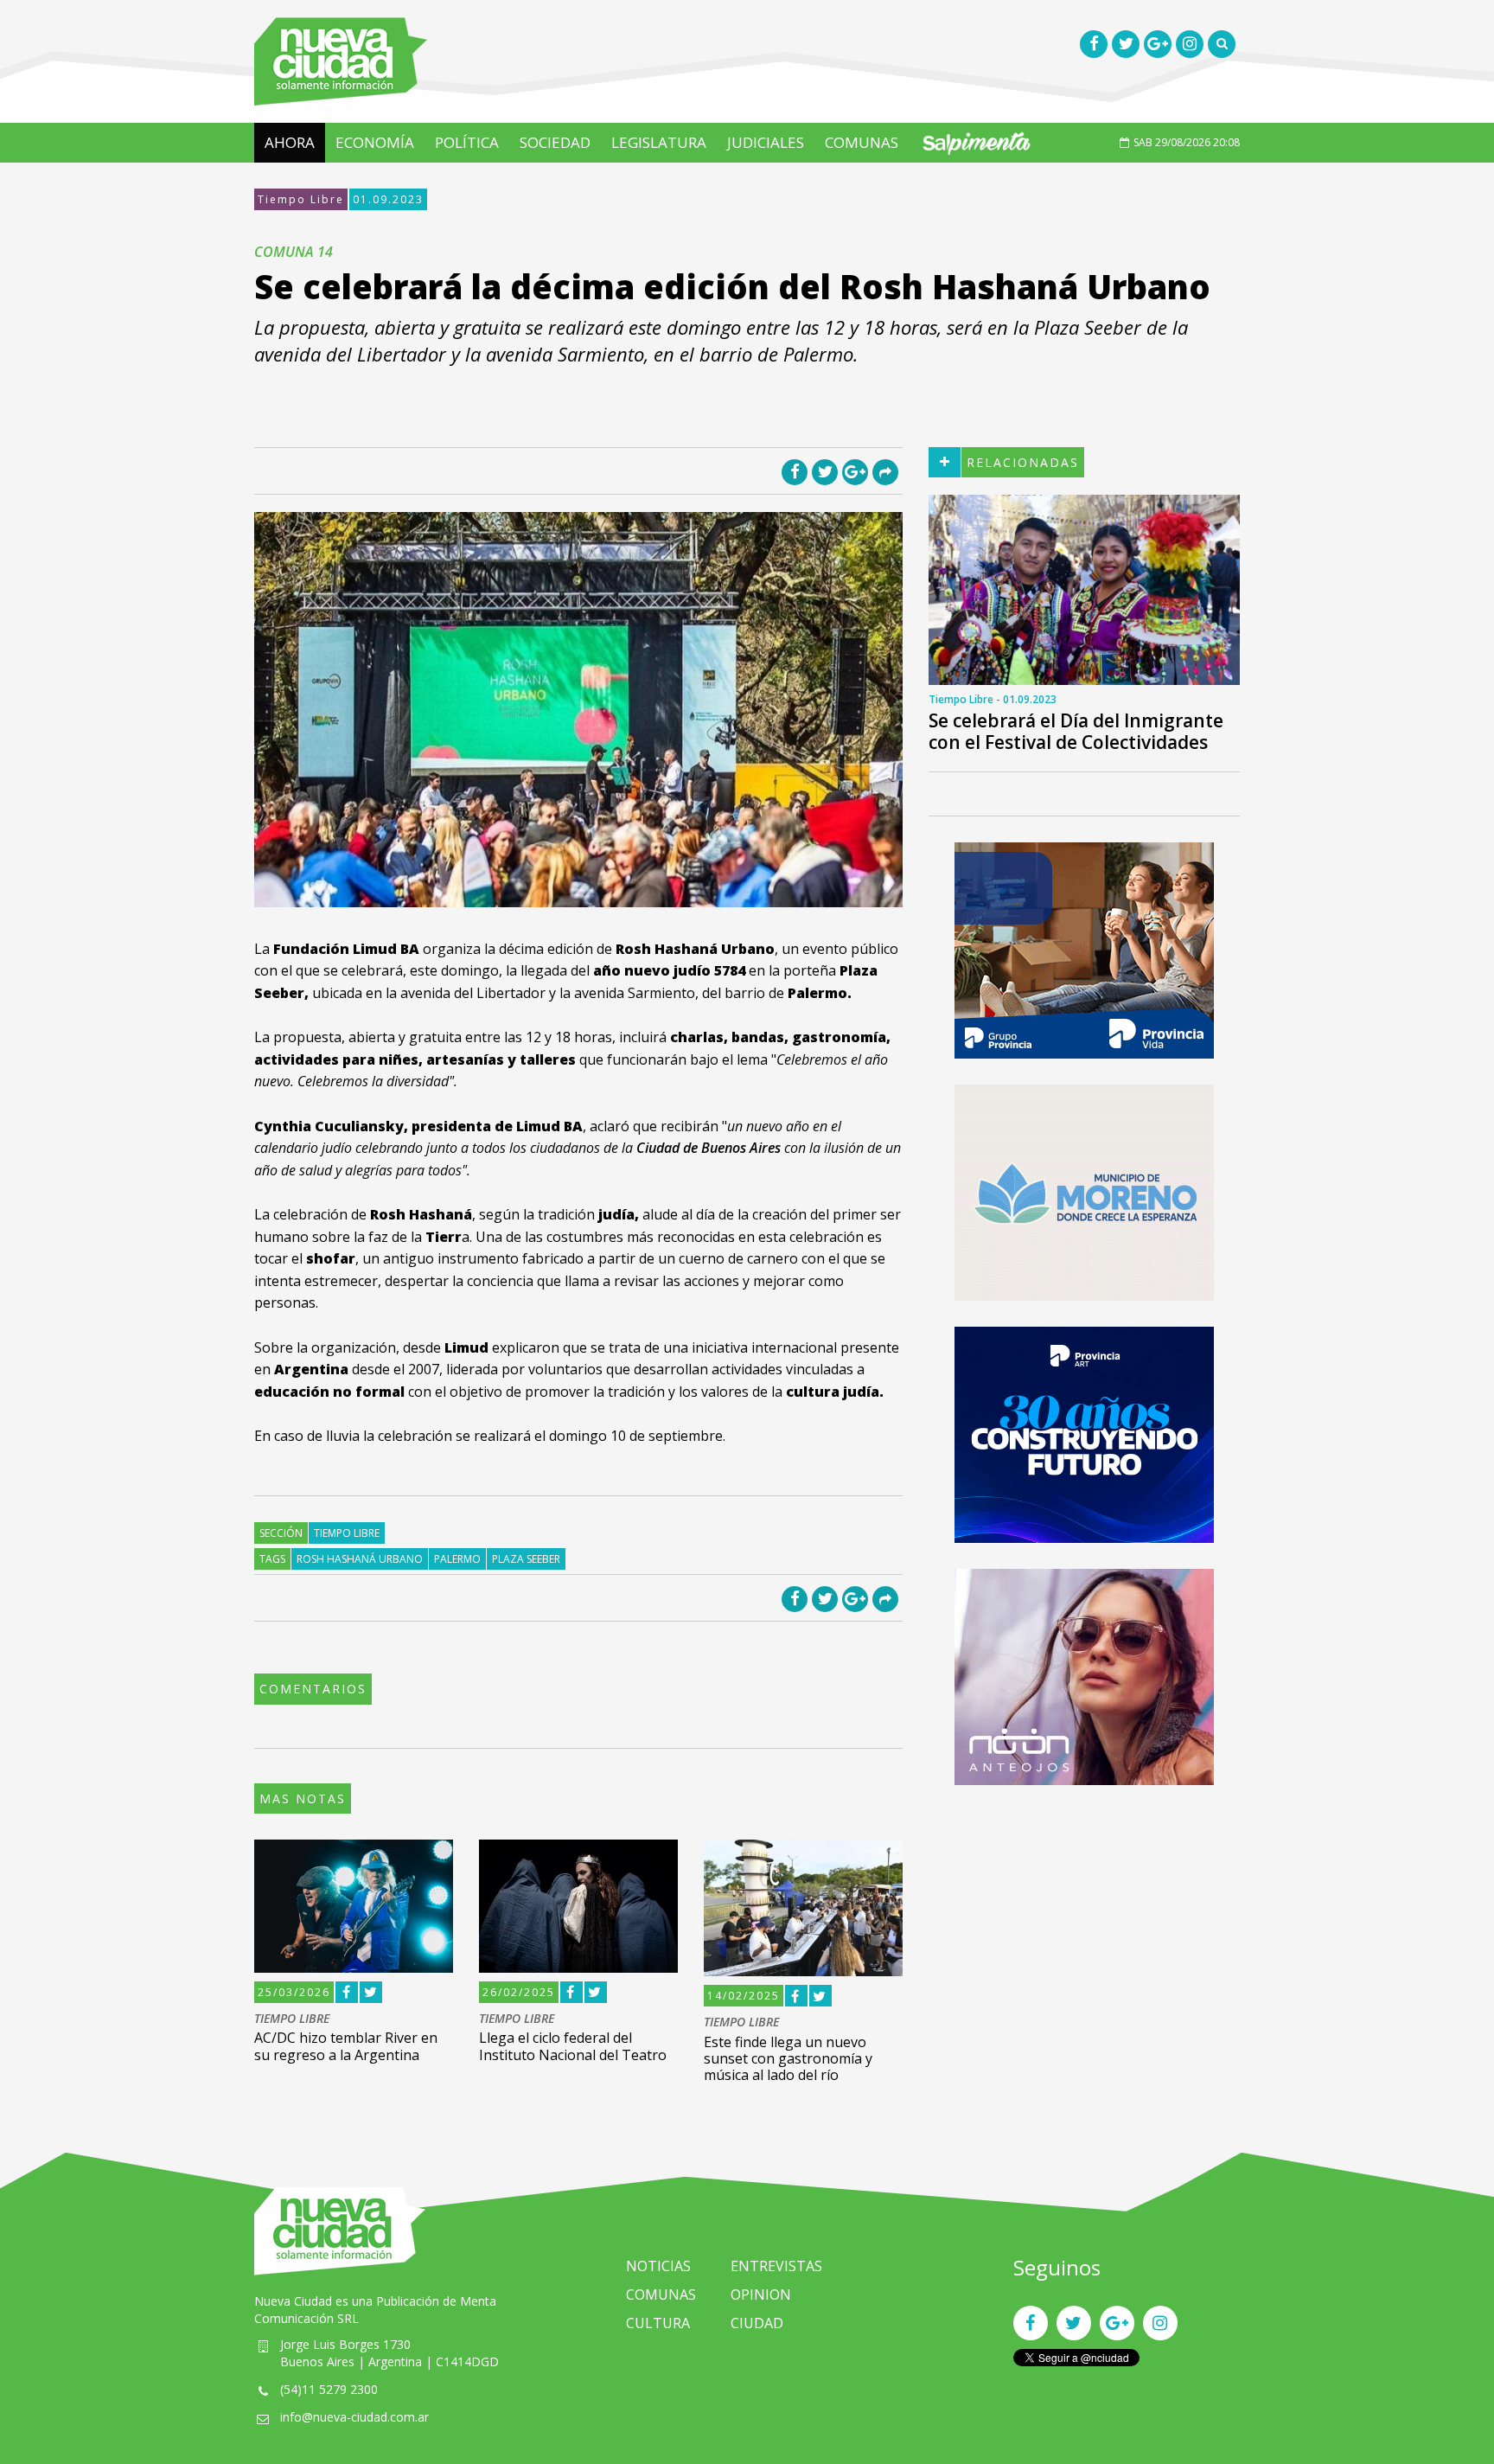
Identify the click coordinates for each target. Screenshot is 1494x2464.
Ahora (290, 142)
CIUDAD (757, 2323)
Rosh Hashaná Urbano (360, 1559)
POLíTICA (467, 142)
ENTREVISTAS (776, 2266)
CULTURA (658, 2323)
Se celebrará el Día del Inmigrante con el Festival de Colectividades (1076, 731)
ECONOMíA (375, 142)
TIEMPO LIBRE (292, 2019)
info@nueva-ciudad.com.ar (354, 2417)
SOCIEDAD (555, 142)
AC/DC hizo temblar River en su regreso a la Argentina (346, 2046)
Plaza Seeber (526, 1559)
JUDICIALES (766, 142)
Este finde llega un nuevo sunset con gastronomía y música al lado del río (788, 2058)
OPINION (761, 2294)
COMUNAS (862, 142)
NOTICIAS (658, 2266)
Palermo (457, 1559)
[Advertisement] (1084, 1932)
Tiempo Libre (301, 199)
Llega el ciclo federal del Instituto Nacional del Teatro (573, 2046)
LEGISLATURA (659, 142)
